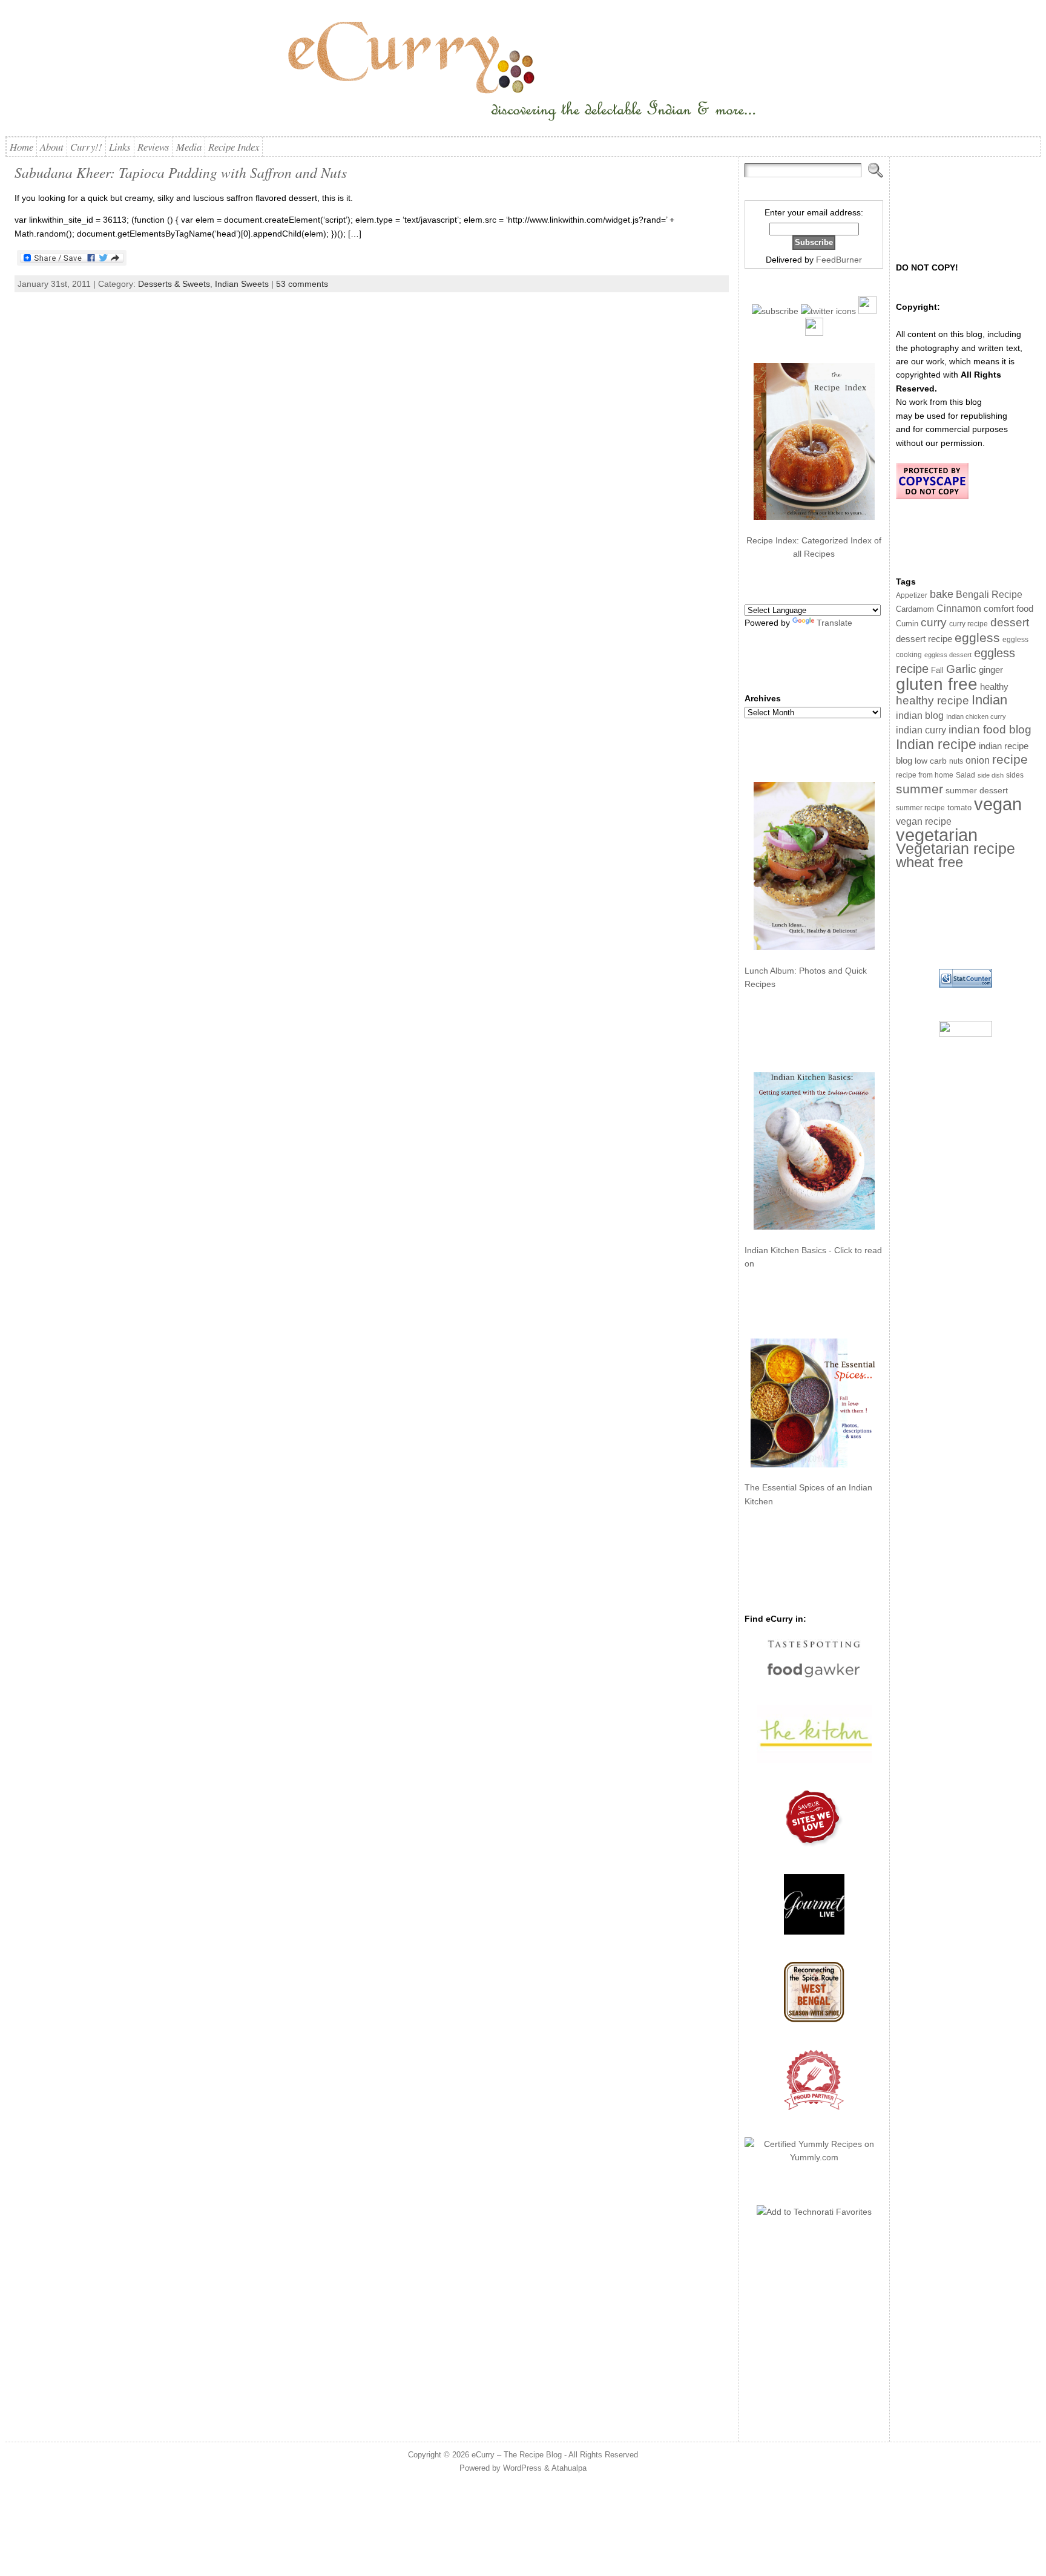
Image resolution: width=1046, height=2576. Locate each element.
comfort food (1008, 609)
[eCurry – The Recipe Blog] (523, 73)
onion (978, 760)
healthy (994, 687)
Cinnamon (959, 608)
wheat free (929, 862)
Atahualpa (569, 2468)
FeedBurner (839, 260)
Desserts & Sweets (174, 284)
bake (942, 594)
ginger (991, 670)
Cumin (907, 624)
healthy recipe (933, 700)
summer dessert (977, 791)
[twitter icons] (828, 311)
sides (1015, 775)
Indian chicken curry (976, 716)
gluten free (937, 684)
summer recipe (920, 808)
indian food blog (990, 729)
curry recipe (969, 624)
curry (934, 622)
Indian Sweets (242, 284)
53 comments (302, 284)
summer (919, 789)
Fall (937, 670)
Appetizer (912, 595)
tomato (959, 808)
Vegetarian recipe (956, 848)
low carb (931, 761)
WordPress (522, 2468)
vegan (998, 804)
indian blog (920, 715)
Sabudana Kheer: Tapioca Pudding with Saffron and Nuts (181, 172)
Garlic (961, 669)
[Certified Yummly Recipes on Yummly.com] (814, 2157)
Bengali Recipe (989, 595)
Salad (965, 775)
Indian (989, 700)
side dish (991, 775)
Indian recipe (936, 744)
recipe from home (925, 775)
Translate (834, 623)
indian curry (921, 730)
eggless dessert (948, 655)
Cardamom (915, 609)
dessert (1010, 622)
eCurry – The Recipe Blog (517, 2455)
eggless (977, 637)
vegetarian (937, 835)
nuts (956, 761)
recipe (1010, 759)
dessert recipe (924, 639)
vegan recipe (924, 821)
